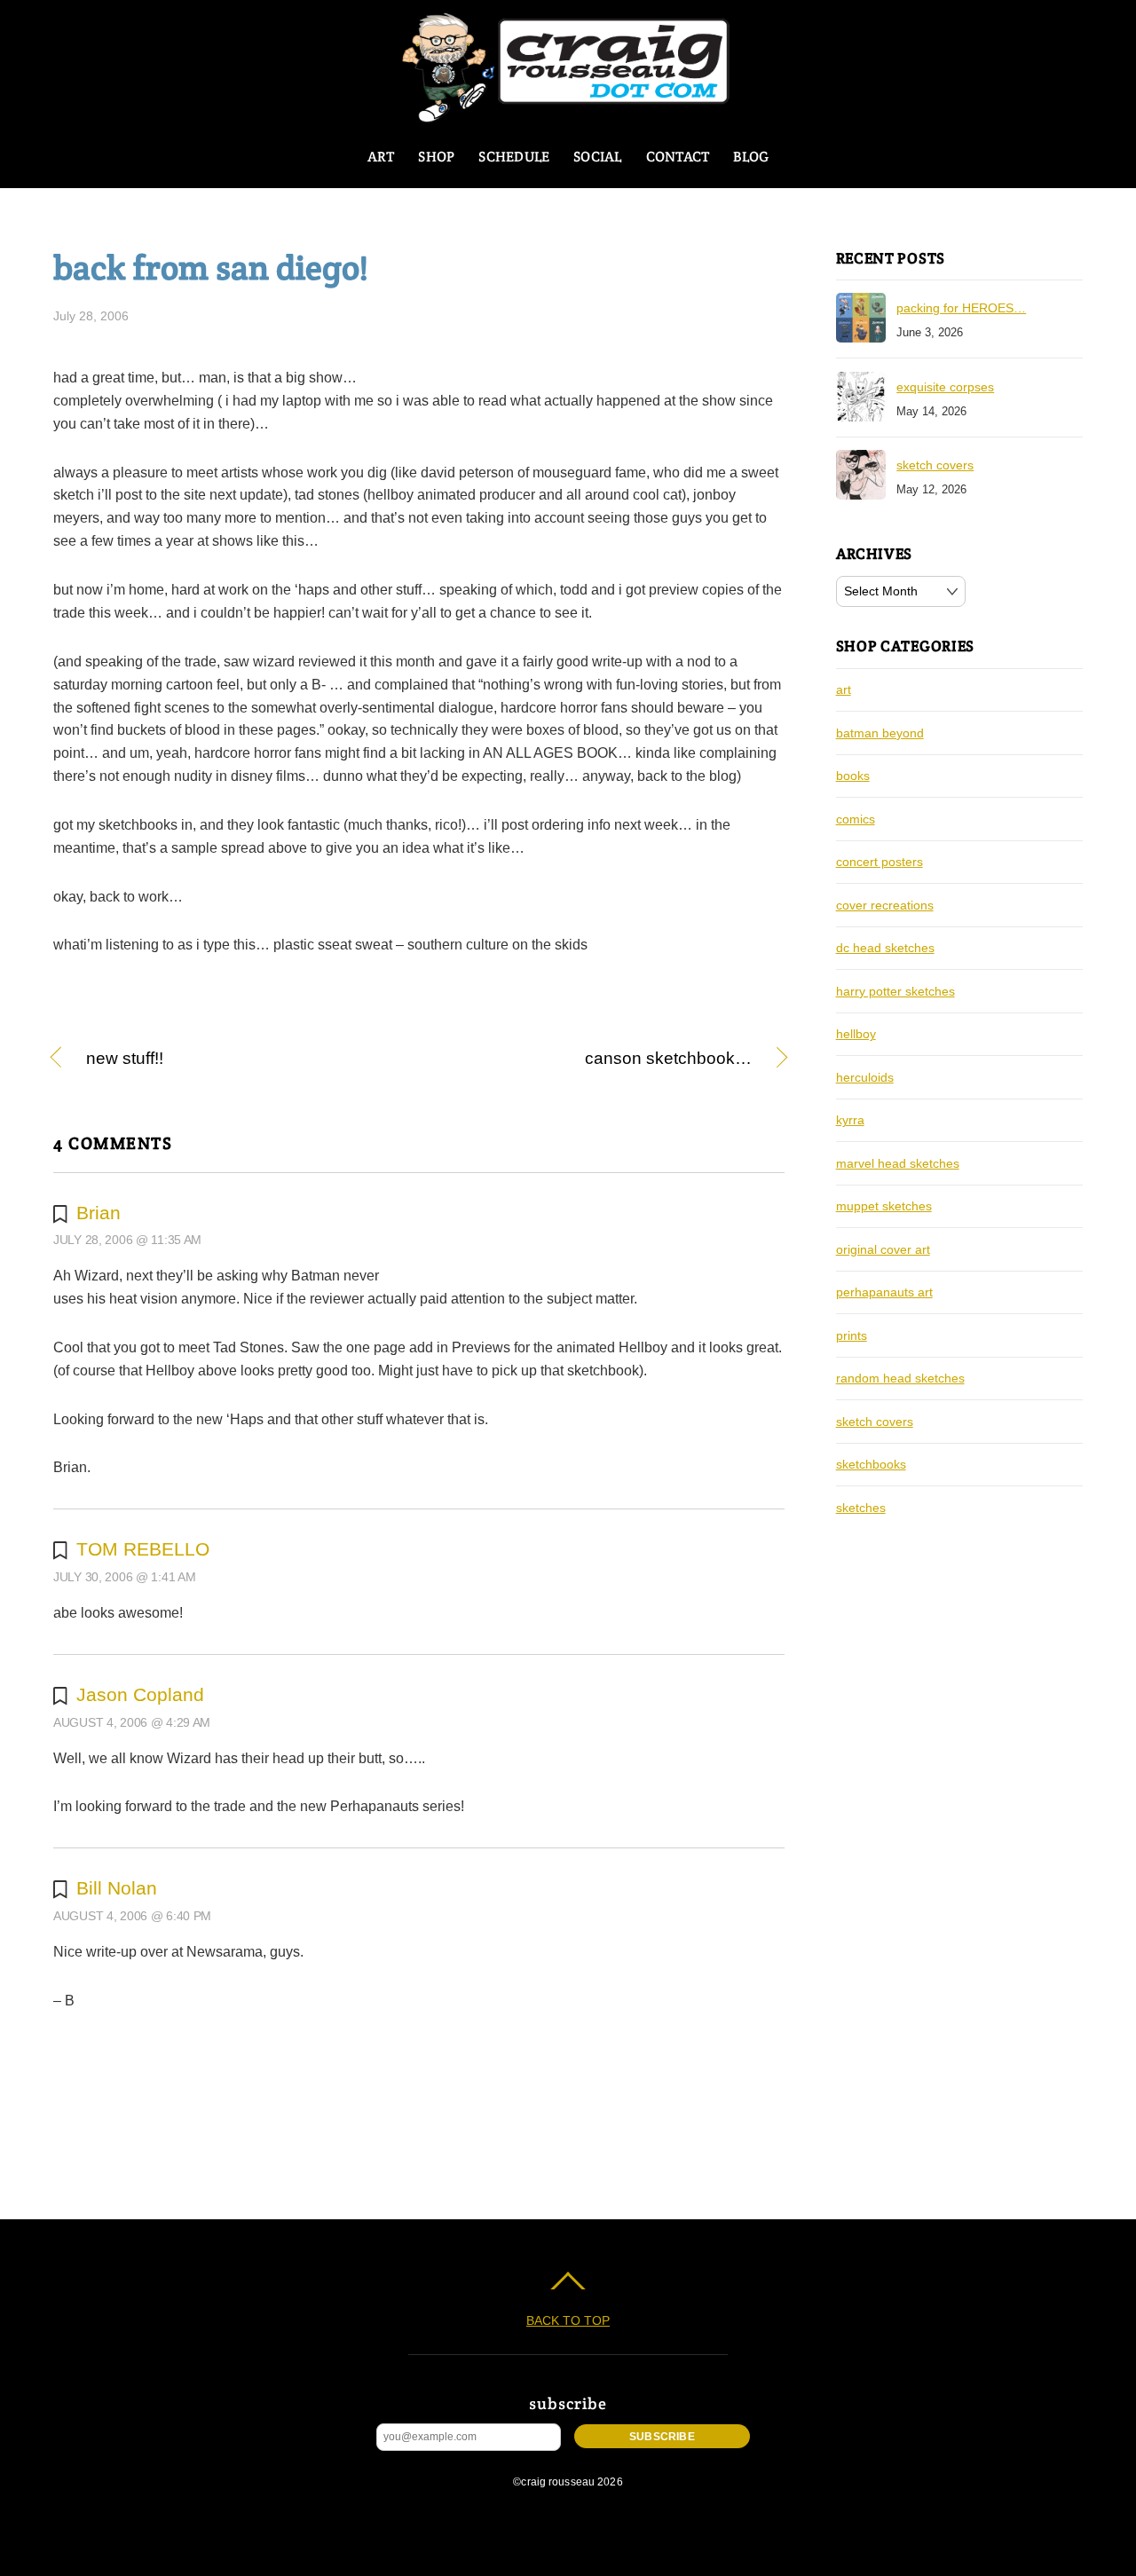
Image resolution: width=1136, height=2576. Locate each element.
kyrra (850, 1120)
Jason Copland (140, 1694)
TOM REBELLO (143, 1549)
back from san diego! (211, 268)
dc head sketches (885, 948)
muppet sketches (884, 1206)
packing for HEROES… (961, 308)
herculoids (865, 1077)
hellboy (856, 1034)
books (853, 776)
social (597, 157)
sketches (861, 1508)
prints (852, 1335)
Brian (99, 1213)
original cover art (883, 1249)
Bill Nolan (117, 1888)
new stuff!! (125, 1060)
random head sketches (900, 1378)
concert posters (880, 862)
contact (678, 157)
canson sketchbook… (596, 1060)
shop (436, 157)
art (381, 157)
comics (856, 819)
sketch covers (935, 465)
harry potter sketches (895, 991)
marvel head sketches (898, 1163)
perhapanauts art (884, 1292)
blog (751, 157)
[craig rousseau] (568, 115)
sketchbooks (871, 1464)
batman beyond (880, 733)
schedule (514, 157)
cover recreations (885, 905)
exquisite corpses (945, 387)
